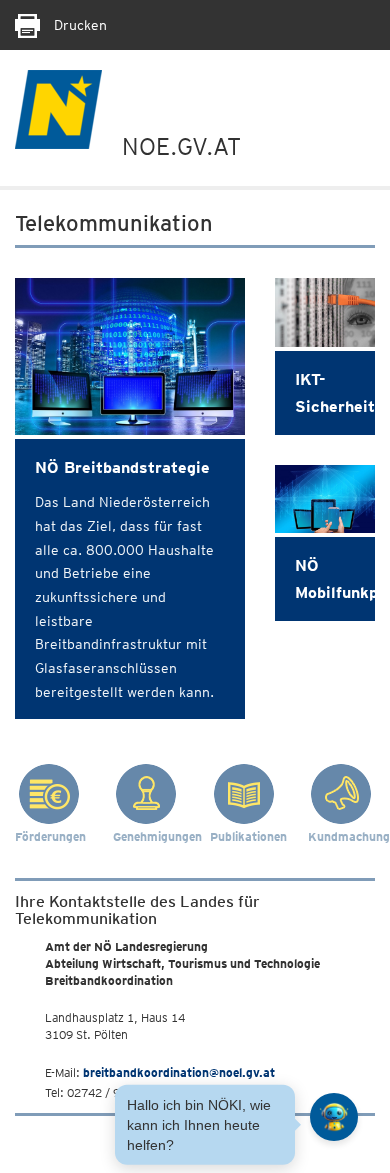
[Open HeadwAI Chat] (334, 1117)
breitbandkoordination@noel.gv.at (179, 1072)
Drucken (78, 25)
